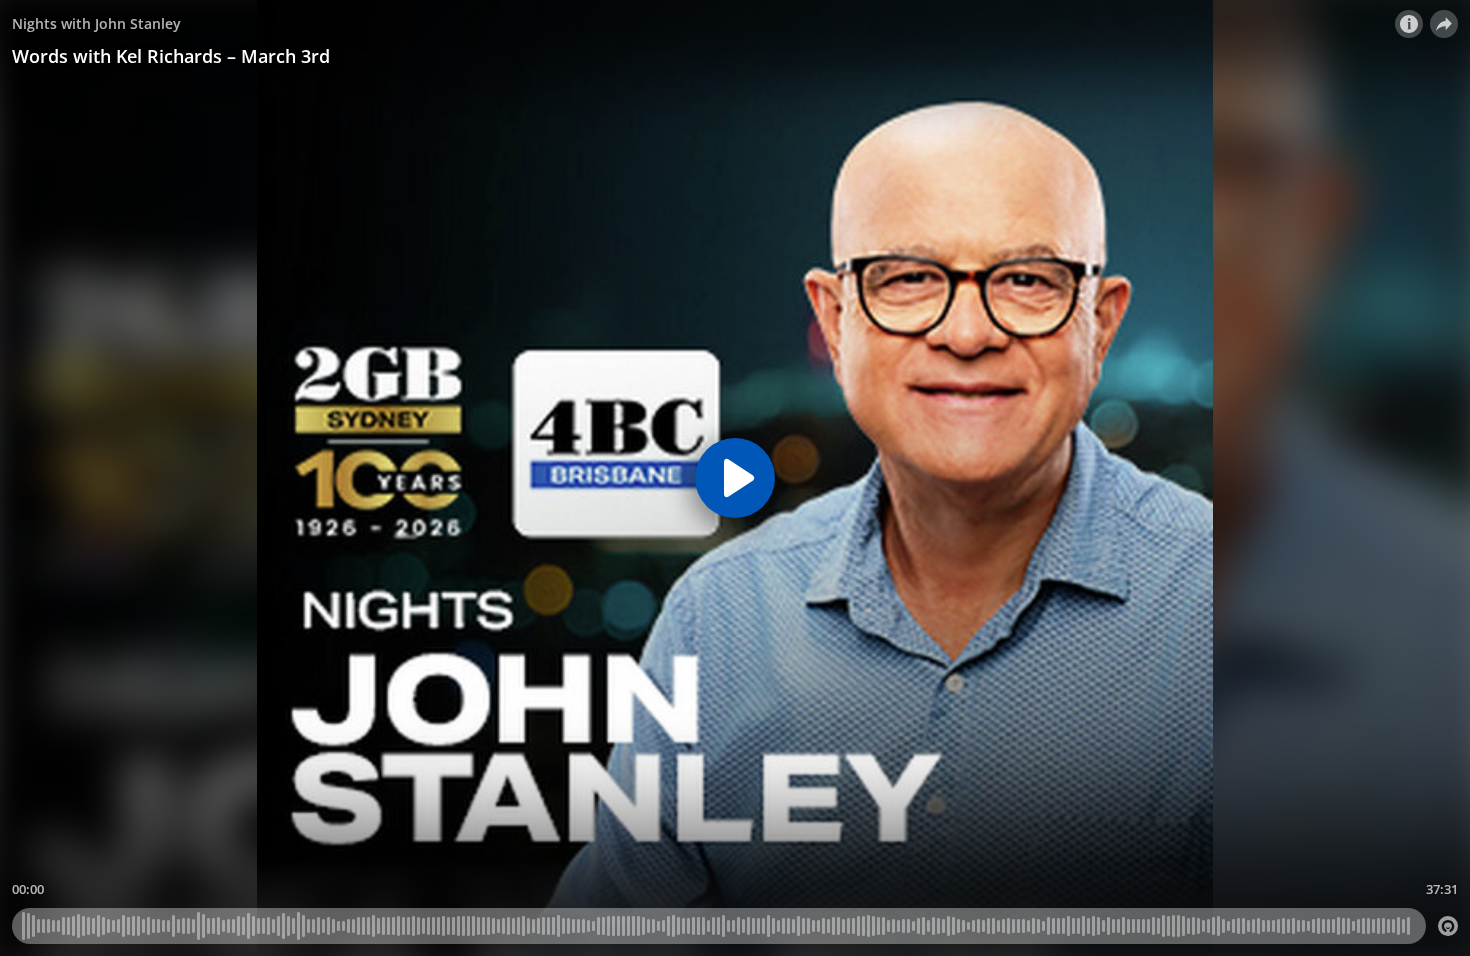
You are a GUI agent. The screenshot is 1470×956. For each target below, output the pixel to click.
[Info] (1409, 24)
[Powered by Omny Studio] (1448, 926)
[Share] (1444, 24)
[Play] (735, 478)
